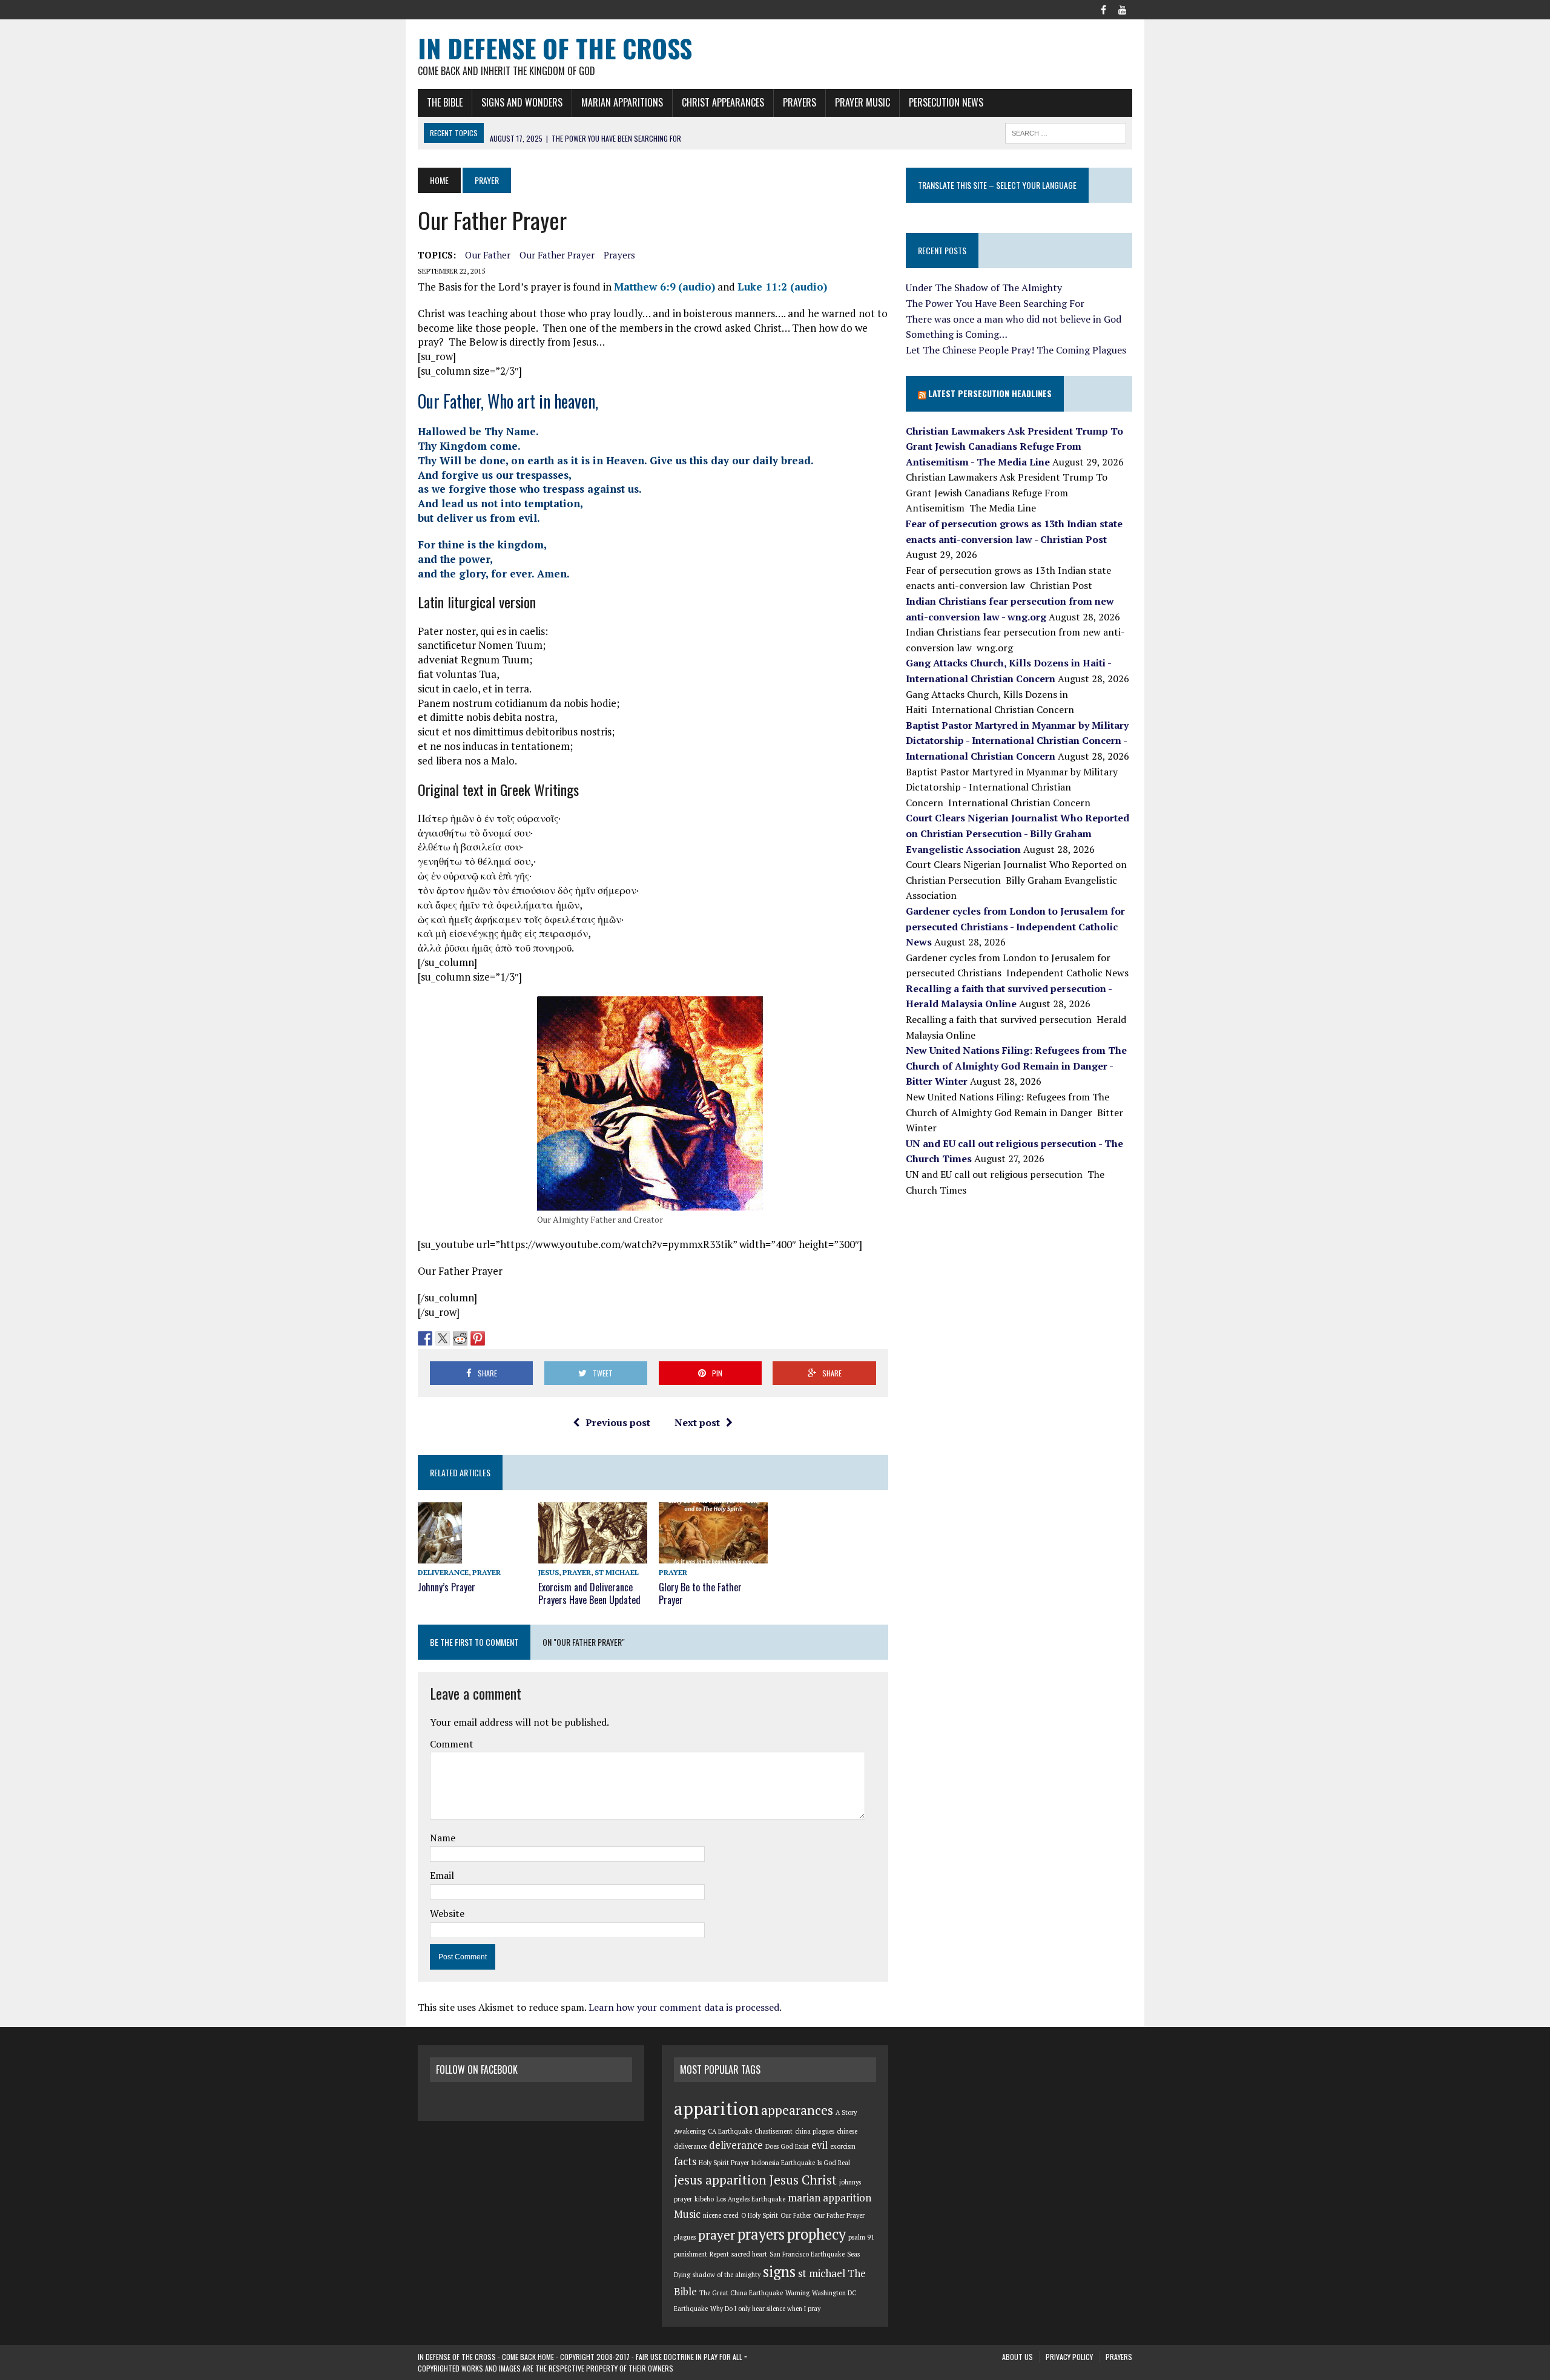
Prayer (486, 1572)
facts (685, 2161)
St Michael (617, 1572)
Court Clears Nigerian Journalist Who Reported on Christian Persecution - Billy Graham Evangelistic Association (1017, 833)
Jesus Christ (803, 2180)
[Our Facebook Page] (1103, 8)
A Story (846, 2112)
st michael (822, 2273)
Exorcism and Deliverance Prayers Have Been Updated (589, 1593)
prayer (717, 2235)
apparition (716, 2108)
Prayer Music (862, 102)
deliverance (736, 2145)
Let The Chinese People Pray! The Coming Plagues (1016, 350)
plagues (685, 2237)
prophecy (816, 2234)
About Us (1017, 2357)
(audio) (697, 287)
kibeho (704, 2199)
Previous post (618, 1422)
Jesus (549, 1572)
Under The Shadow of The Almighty (984, 288)
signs (779, 2272)
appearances (797, 2110)
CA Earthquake (730, 2131)
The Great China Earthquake (741, 2293)
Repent (719, 2254)
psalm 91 (861, 2237)
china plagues (815, 2131)
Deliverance (443, 1572)
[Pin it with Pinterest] (478, 1338)
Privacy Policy (1069, 2357)
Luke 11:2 (762, 287)
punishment (691, 2254)
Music (687, 2214)
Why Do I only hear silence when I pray (765, 2309)
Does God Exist (787, 2146)
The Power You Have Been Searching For (995, 303)
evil (820, 2145)
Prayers (800, 102)
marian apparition (829, 2198)
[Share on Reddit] (460, 1338)
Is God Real (834, 2163)
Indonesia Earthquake (783, 2163)
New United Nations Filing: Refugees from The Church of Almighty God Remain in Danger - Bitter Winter (1016, 1066)
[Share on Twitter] (443, 1338)
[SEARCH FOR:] (1066, 131)
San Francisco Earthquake (807, 2254)
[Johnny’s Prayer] (440, 1556)
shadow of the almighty (727, 2275)
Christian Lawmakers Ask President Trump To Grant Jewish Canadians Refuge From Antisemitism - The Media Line (1014, 446)
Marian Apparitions (622, 102)
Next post (697, 1422)
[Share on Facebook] (425, 1338)
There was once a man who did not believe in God (1014, 319)
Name (443, 1838)
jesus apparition (720, 2180)
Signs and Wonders (522, 102)
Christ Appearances (723, 102)
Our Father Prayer (557, 255)
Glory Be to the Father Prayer (700, 1593)
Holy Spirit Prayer (724, 2163)
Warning (797, 2293)
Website (447, 1913)
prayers (619, 255)
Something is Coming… (957, 334)
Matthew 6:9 (645, 287)
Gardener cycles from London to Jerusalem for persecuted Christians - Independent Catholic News (1015, 926)
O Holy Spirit (760, 2215)
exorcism (843, 2146)
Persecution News (946, 102)
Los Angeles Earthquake (751, 2199)
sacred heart (749, 2254)
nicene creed (721, 2215)
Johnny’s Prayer (447, 1587)
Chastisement (773, 2131)
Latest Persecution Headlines (990, 393)
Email (442, 1875)
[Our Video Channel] (1123, 8)
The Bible (445, 102)
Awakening (690, 2131)
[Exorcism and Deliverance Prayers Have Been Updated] (593, 1555)
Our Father (488, 255)
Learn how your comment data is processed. (685, 2007)
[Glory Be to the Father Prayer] (713, 1555)
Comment (452, 1744)
